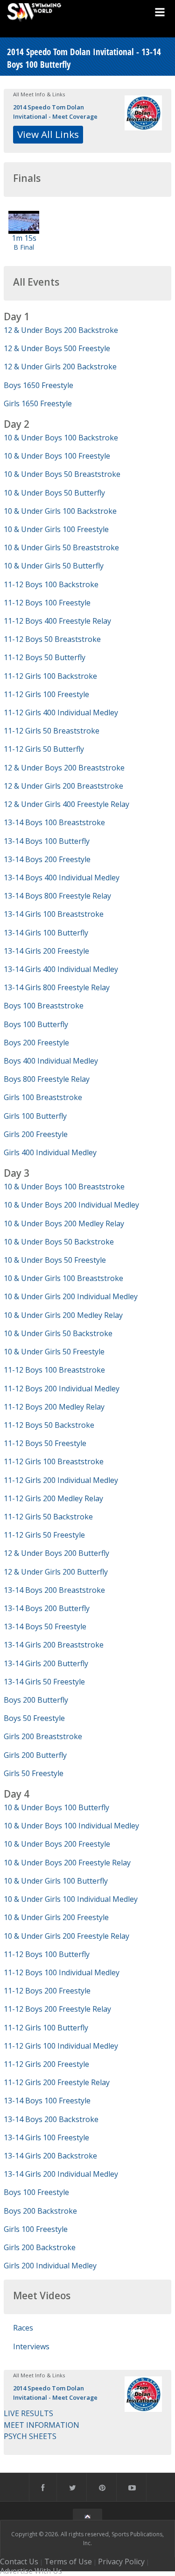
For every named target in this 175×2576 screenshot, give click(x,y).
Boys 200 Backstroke (40, 2211)
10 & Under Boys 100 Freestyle (57, 456)
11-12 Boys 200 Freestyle (47, 1991)
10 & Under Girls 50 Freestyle (54, 1352)
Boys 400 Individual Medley (51, 1061)
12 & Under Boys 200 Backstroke (61, 330)
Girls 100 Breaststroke (43, 1097)
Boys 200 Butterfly (36, 1700)
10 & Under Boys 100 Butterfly (56, 1807)
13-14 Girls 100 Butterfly (46, 933)
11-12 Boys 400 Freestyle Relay (57, 621)
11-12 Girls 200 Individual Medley (61, 1480)
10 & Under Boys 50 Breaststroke (62, 474)
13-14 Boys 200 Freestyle (47, 859)
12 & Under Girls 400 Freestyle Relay (66, 804)
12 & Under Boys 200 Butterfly (56, 1553)
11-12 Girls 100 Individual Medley (61, 2046)
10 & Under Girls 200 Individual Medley (71, 1296)
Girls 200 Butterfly (35, 1755)
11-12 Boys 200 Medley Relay (54, 1407)
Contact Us (19, 2562)
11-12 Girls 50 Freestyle (44, 1535)
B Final (24, 247)
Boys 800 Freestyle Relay (47, 1079)
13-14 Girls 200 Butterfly (46, 1663)
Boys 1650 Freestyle (38, 385)
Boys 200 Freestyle (36, 1043)
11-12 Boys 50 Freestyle (45, 1443)
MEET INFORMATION (42, 2425)
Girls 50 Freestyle (34, 1773)
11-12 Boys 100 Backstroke (51, 584)
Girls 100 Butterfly (35, 1116)
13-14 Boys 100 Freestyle (47, 2101)
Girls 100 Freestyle (36, 2229)
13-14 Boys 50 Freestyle (45, 1626)
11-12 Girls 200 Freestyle (46, 2064)
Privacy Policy (121, 2562)
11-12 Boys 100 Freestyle (47, 603)
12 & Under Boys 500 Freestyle (57, 348)
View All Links (48, 134)
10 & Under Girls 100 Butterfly (56, 1881)
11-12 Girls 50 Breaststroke (52, 731)
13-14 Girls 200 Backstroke (50, 2156)
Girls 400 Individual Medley (50, 1152)
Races (23, 2328)
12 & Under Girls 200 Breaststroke (63, 786)
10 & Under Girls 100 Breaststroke (63, 1278)
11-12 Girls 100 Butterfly (46, 2028)
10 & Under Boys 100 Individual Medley (71, 1826)
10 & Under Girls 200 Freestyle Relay (66, 1936)
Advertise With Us (31, 2571)
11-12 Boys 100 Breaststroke (54, 1370)
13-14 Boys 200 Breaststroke (54, 1590)
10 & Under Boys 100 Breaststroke (64, 1187)
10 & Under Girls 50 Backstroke (58, 1333)
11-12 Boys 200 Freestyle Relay (57, 2009)
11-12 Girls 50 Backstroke (48, 1517)
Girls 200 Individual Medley (50, 2266)
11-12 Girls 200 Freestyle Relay (57, 2082)
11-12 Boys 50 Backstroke (49, 1425)
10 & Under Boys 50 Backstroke (59, 1242)
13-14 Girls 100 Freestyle (46, 2137)
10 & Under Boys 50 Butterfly (54, 493)
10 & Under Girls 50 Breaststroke (61, 547)
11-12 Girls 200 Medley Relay (53, 1498)
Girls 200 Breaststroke (43, 1736)
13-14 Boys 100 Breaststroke (54, 822)
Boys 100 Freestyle (36, 2192)
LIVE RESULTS (28, 2413)
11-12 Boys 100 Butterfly (47, 1954)
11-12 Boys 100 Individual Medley (62, 1972)
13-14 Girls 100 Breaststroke (54, 914)
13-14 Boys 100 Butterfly (47, 841)
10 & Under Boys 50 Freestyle (55, 1260)
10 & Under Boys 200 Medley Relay (64, 1223)
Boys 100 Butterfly (36, 1024)
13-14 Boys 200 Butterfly (47, 1608)
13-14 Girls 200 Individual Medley (61, 2174)
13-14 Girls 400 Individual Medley (61, 969)
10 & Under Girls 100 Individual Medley (71, 1899)
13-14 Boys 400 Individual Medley (62, 878)
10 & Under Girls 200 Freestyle (56, 1917)
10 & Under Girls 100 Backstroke (60, 511)
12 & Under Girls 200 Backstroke (60, 367)
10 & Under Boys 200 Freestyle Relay (67, 1863)
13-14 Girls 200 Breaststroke (54, 1645)
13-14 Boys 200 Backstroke (51, 2119)
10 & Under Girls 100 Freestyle (56, 529)
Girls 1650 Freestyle (38, 403)
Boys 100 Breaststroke (44, 1006)
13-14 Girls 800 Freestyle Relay (57, 987)
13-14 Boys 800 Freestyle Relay (57, 896)
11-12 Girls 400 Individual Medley (61, 712)
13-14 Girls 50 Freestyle (44, 1682)
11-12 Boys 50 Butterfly (45, 657)
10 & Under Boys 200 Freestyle (57, 1844)
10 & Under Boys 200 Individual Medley (71, 1205)
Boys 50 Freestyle (34, 1718)
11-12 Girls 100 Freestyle (46, 694)
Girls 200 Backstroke (40, 2247)
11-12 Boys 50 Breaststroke (52, 639)
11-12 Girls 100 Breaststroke (54, 1461)
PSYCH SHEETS (30, 2436)
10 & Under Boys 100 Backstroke (61, 438)
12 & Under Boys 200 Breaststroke (64, 768)
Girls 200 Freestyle (36, 1134)
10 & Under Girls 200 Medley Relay (63, 1315)
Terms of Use (68, 2562)
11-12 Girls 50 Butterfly (44, 749)
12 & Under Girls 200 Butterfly (56, 1572)
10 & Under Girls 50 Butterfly (54, 566)
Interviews (31, 2346)
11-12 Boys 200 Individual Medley (62, 1389)
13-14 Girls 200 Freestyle (46, 951)
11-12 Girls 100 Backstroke (50, 676)
